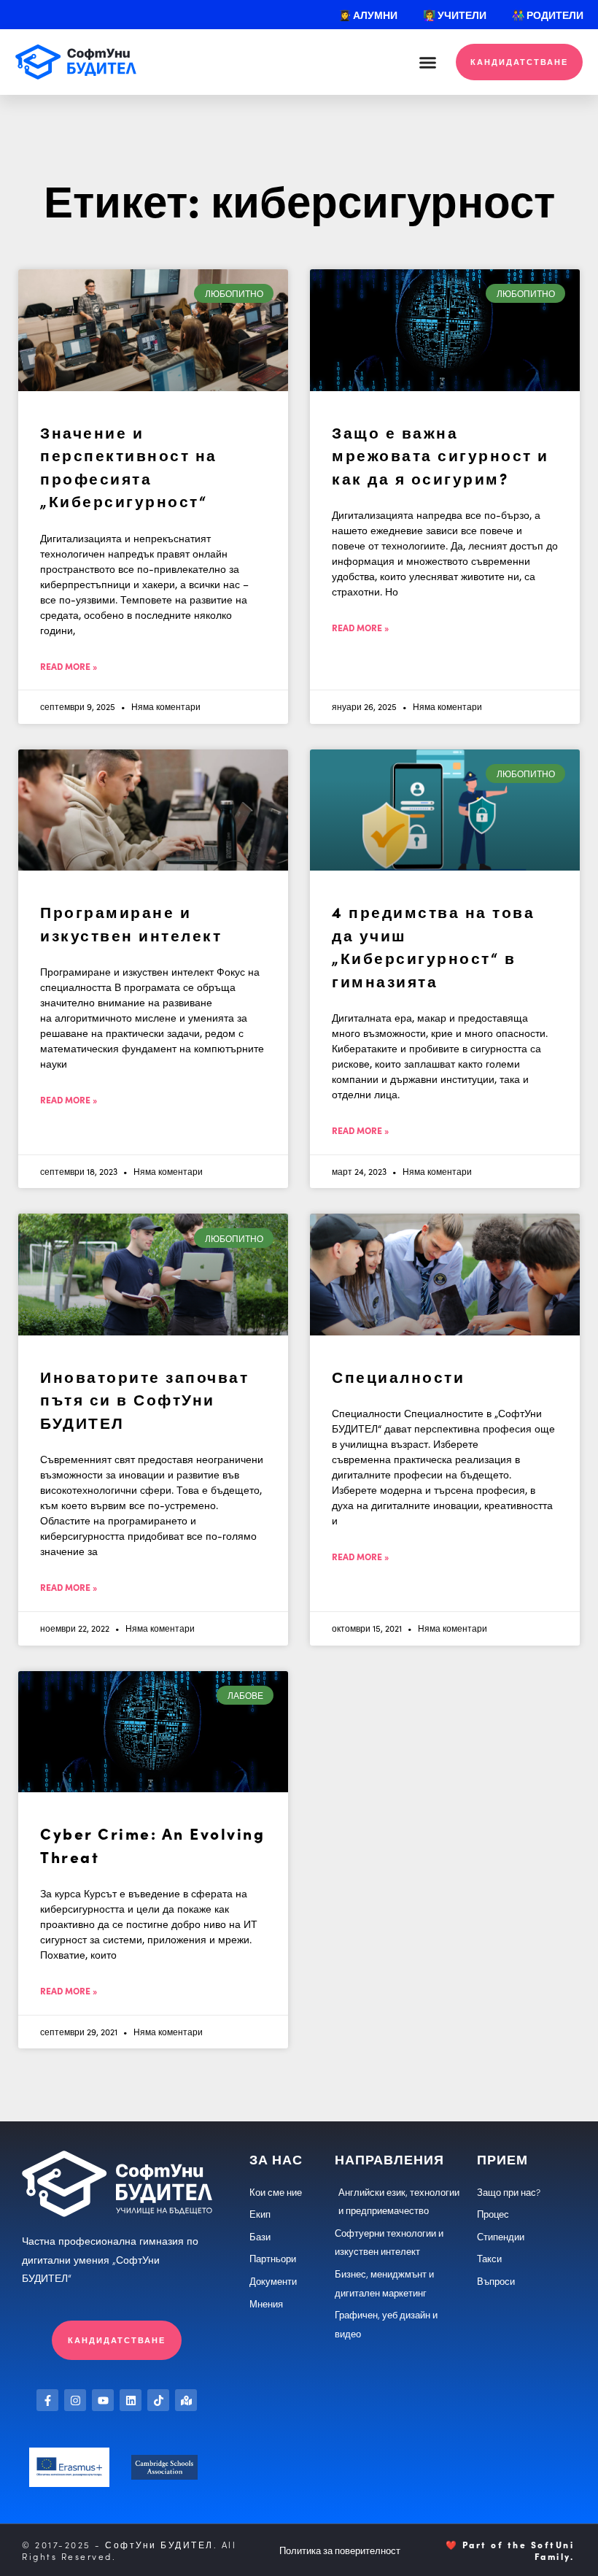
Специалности (398, 1376)
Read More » (69, 666)
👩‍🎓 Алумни (368, 15)
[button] (428, 62)
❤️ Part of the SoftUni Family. (510, 2550)
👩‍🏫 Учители (455, 15)
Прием (502, 2159)
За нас (276, 2159)
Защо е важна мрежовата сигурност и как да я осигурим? (440, 455)
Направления (389, 2159)
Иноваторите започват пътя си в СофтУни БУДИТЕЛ (144, 1399)
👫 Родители (548, 15)
